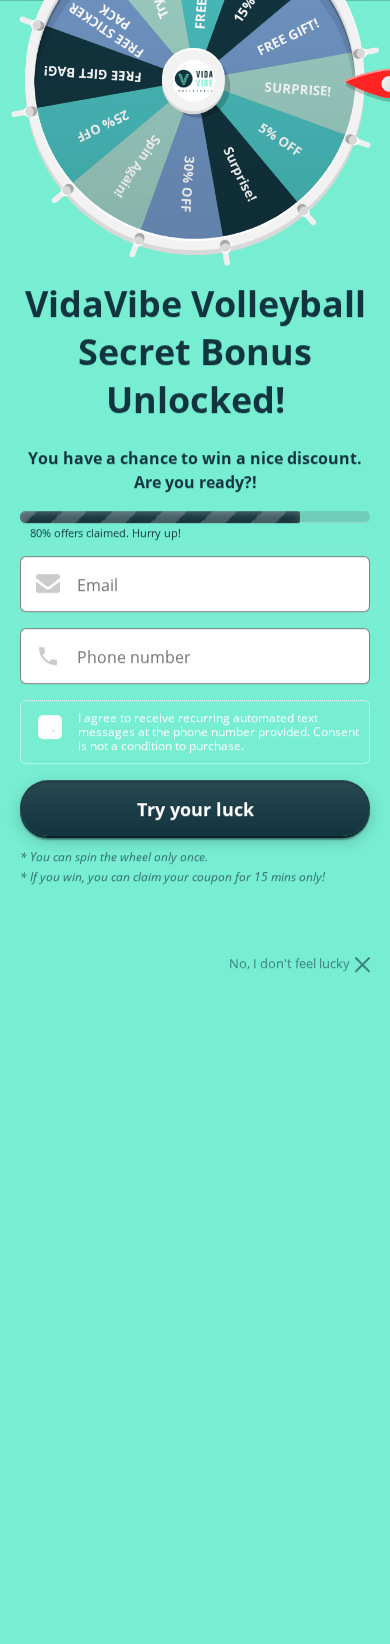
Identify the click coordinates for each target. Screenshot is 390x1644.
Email (97, 585)
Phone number (134, 657)
